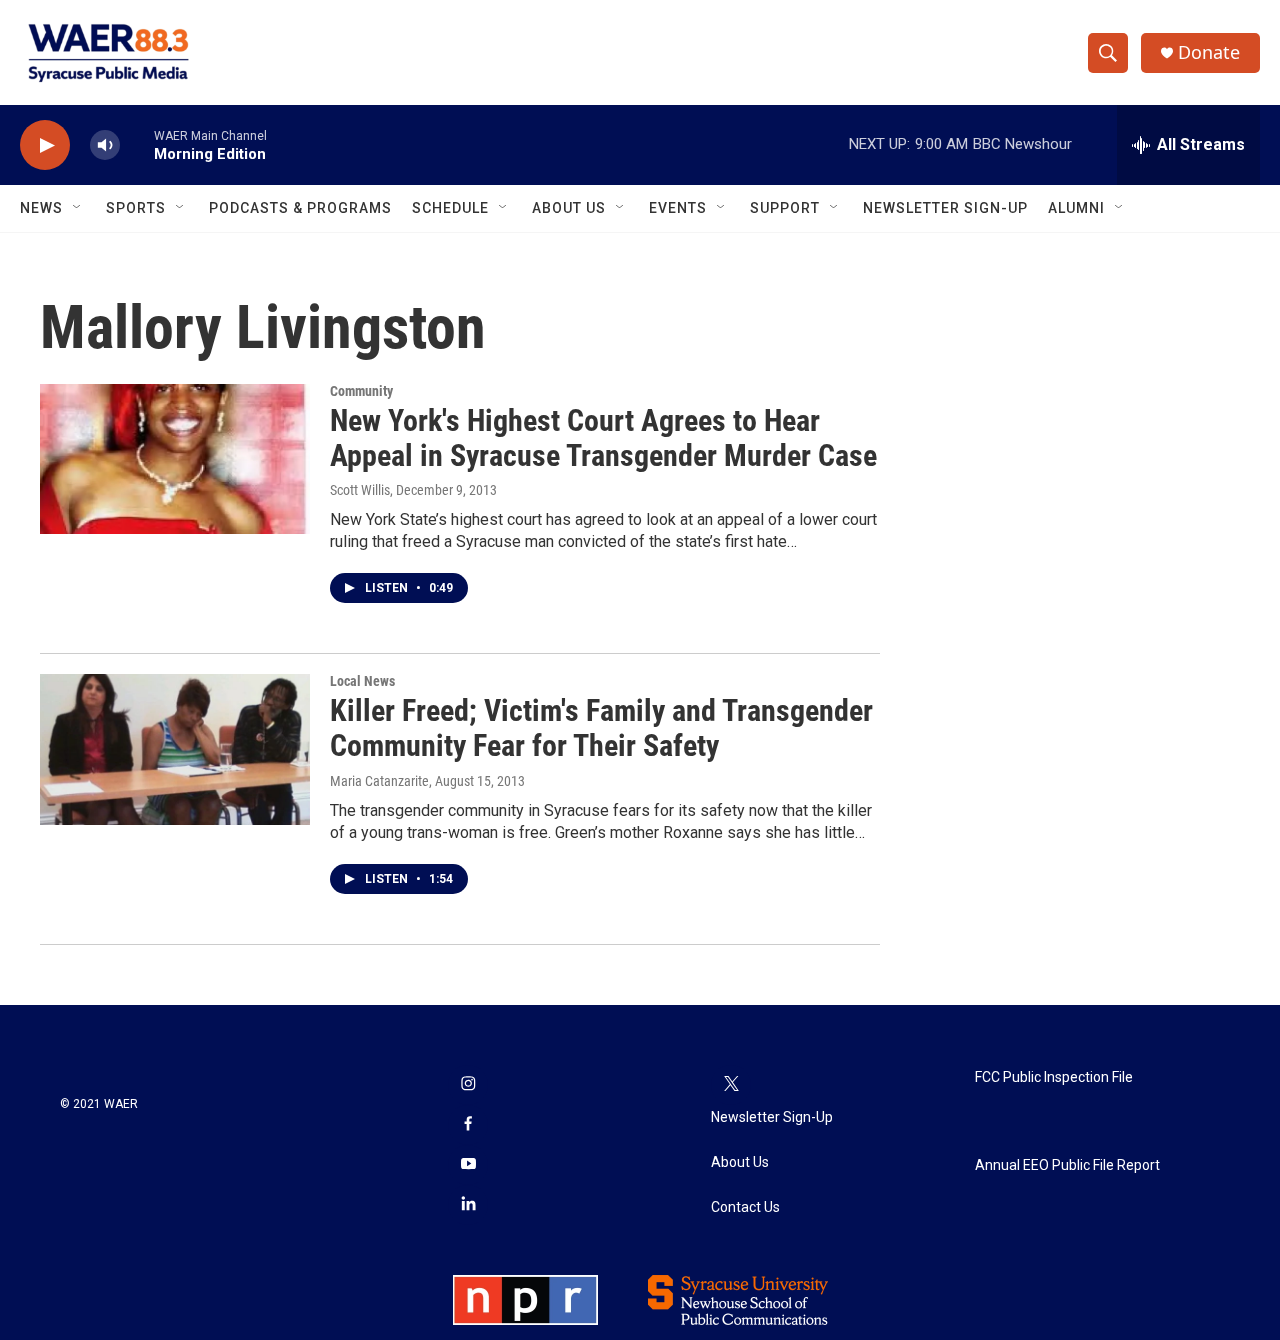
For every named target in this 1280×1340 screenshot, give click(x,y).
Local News (362, 681)
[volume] (105, 145)
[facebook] (468, 1125)
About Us (569, 208)
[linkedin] (468, 1205)
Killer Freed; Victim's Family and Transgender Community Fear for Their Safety (601, 728)
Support (785, 208)
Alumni (1076, 208)
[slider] (137, 144)
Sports (136, 208)
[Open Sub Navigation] (78, 208)
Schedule (450, 208)
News (41, 208)
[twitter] (731, 1085)
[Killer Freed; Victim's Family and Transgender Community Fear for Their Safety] (175, 749)
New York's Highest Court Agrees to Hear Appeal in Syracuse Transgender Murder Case (603, 438)
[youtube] (468, 1165)
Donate (1209, 52)
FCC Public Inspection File (1054, 1077)
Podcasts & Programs (300, 208)
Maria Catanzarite (379, 781)
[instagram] (468, 1085)
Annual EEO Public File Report (1067, 1165)
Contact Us (745, 1207)
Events (678, 208)
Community (361, 391)
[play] (45, 145)
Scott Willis (360, 490)
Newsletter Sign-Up (945, 208)
